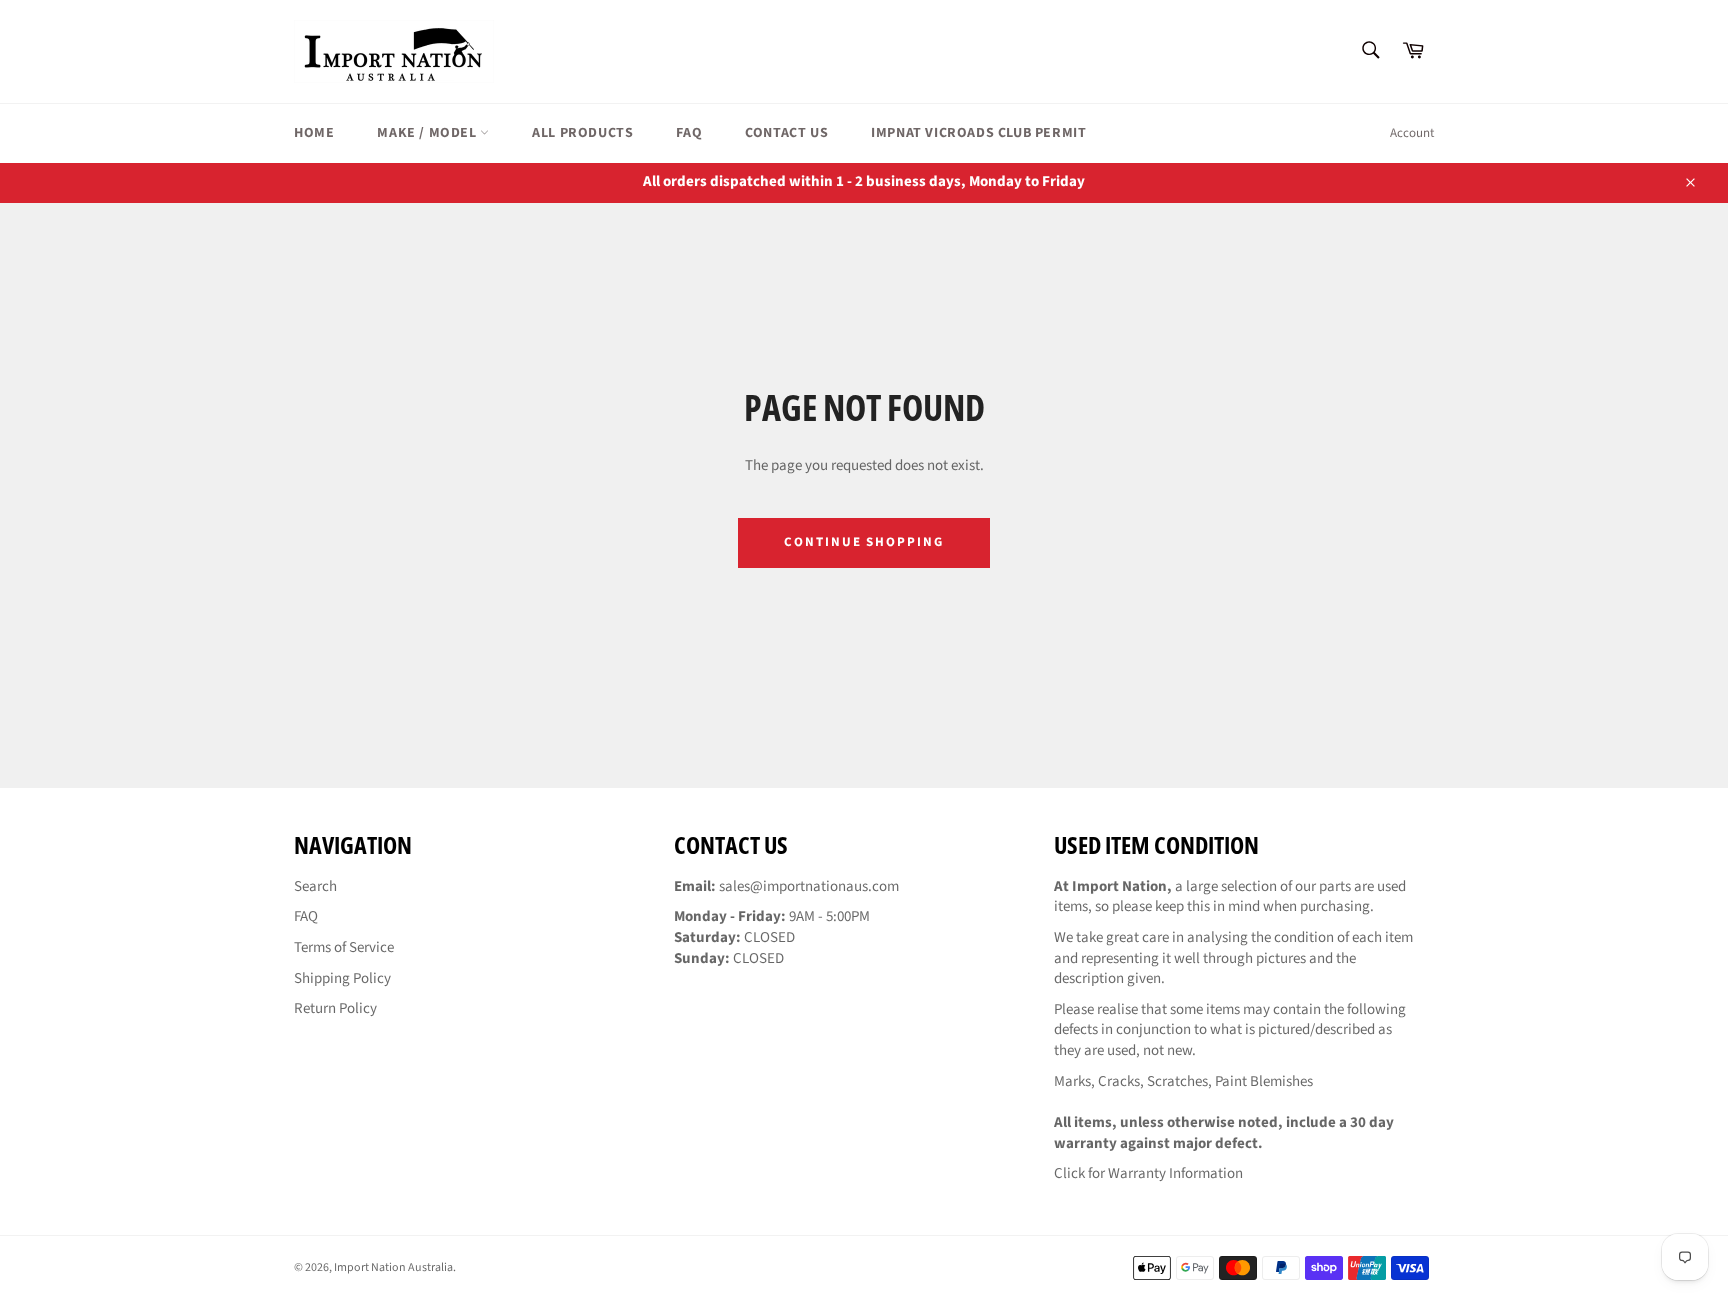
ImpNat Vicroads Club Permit (978, 133)
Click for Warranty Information (1148, 1173)
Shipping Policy (342, 978)
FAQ (689, 133)
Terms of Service (344, 947)
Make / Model (428, 133)
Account (1412, 133)
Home (314, 133)
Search (315, 886)
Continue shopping (864, 542)
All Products (582, 133)
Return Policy (335, 1008)
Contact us (786, 133)
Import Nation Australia (393, 1267)
